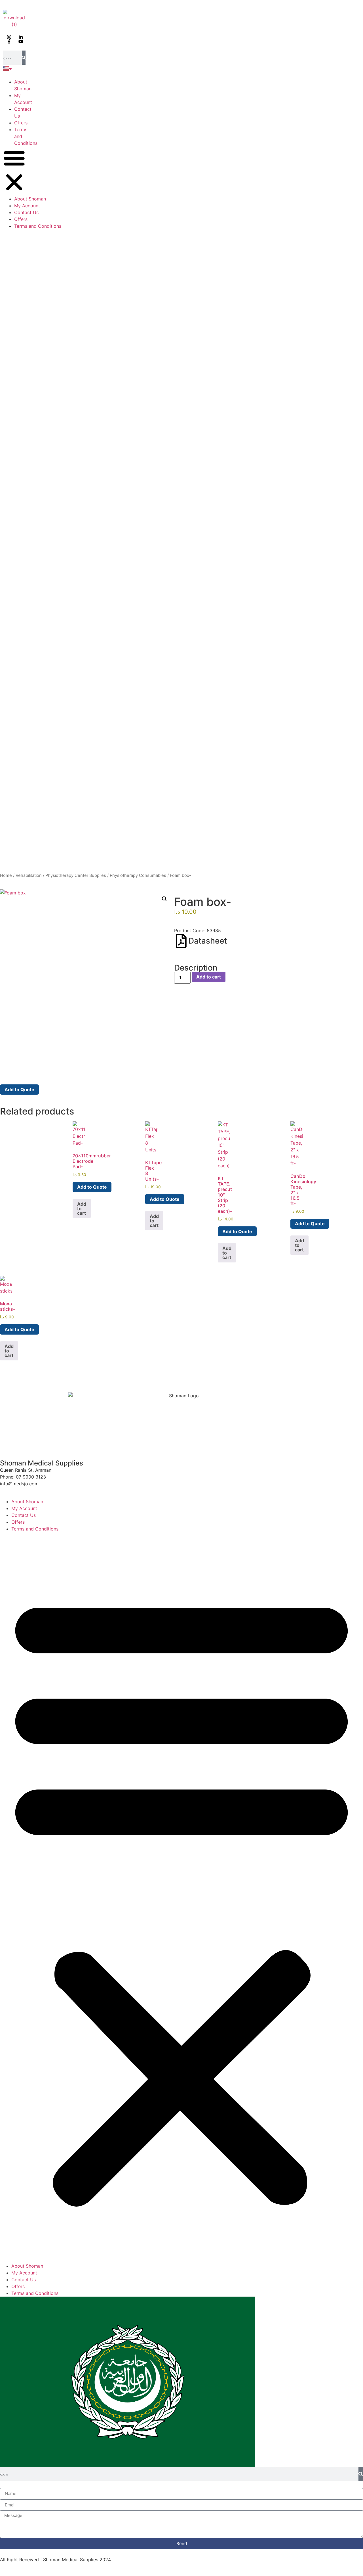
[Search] (24, 58)
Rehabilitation (29, 875)
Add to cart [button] (82, 1208)
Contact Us (26, 212)
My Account (27, 206)
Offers (21, 123)
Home (6, 875)
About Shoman (30, 199)
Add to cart (209, 977)
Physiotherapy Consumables (138, 875)
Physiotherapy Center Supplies (76, 875)
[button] (14, 171)
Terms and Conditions (38, 226)
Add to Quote (19, 1090)
